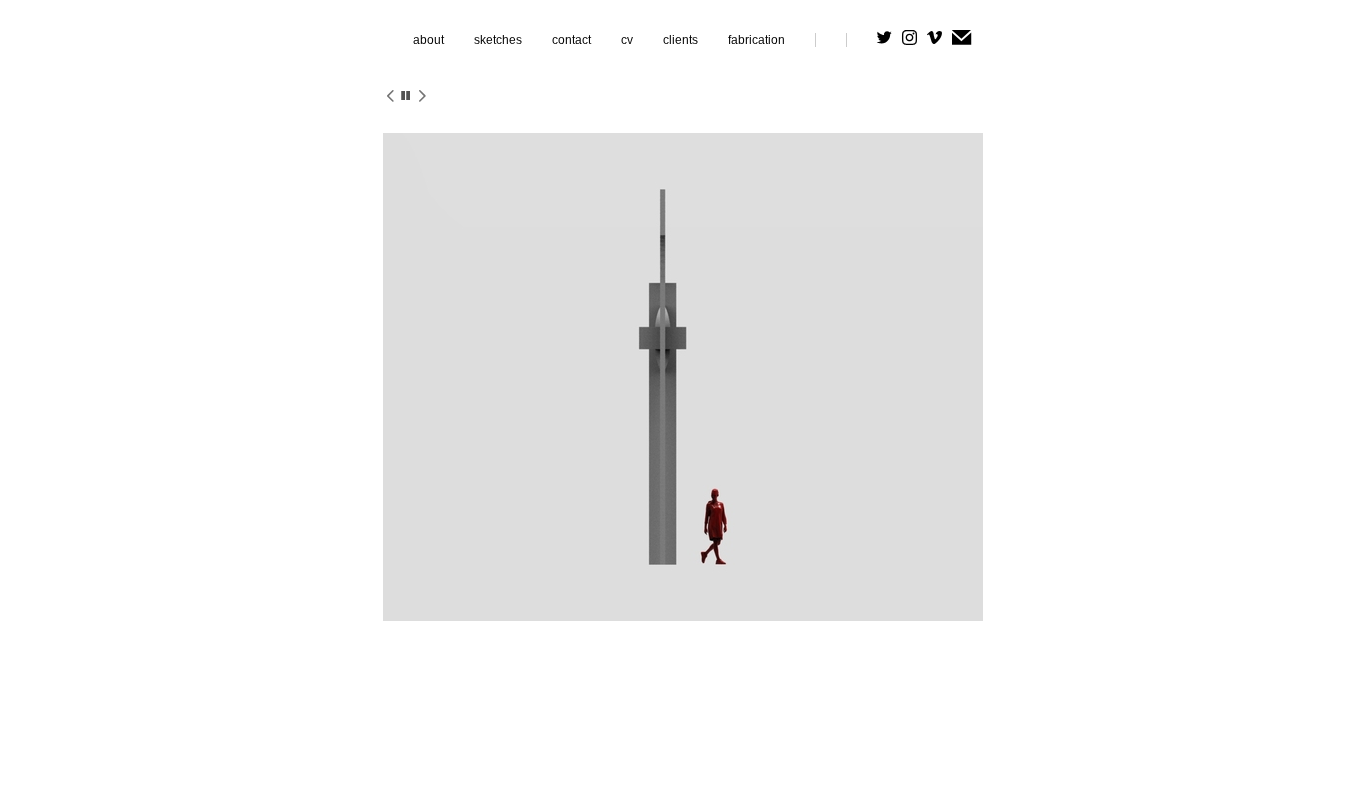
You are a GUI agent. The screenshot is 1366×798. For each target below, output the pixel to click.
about (428, 40)
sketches (498, 40)
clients (680, 40)
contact (571, 40)
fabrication (756, 40)
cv (627, 40)
